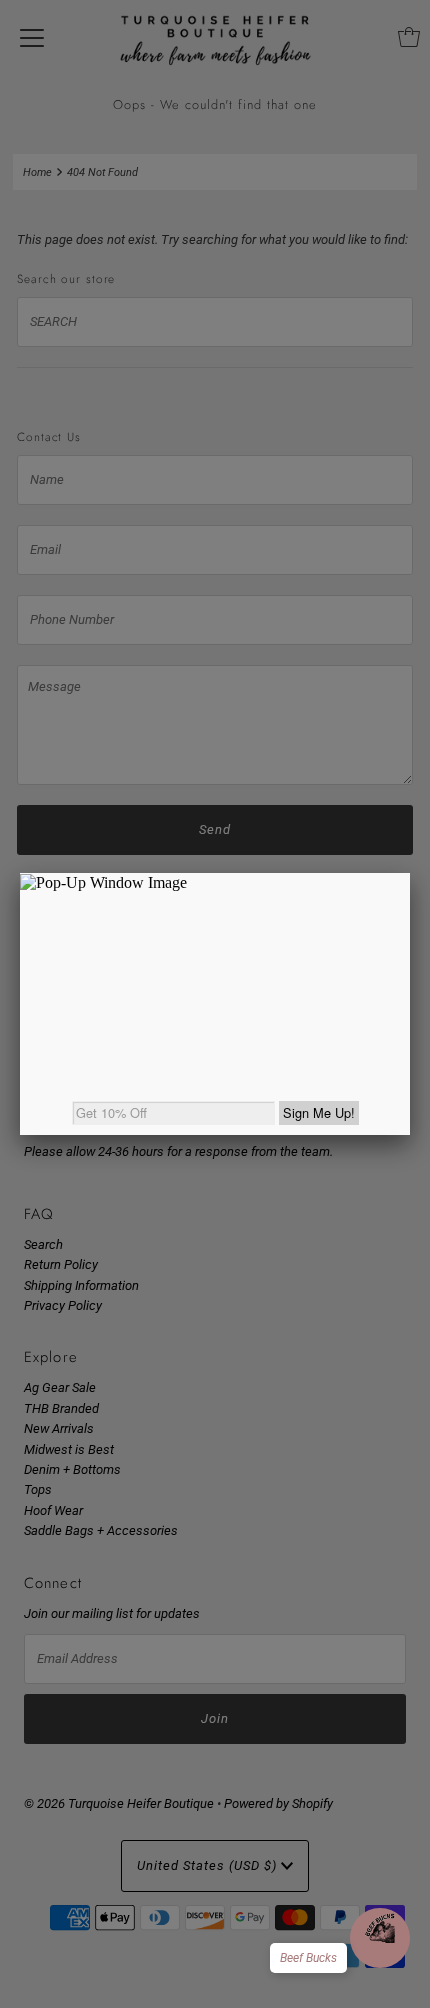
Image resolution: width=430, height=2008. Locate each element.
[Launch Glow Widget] (380, 1938)
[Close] (410, 873)
